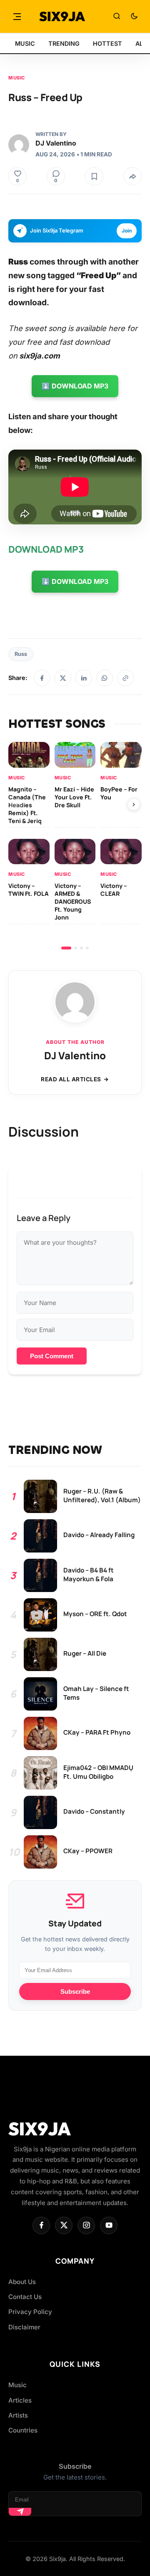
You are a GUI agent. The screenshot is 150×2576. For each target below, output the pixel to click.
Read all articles (71, 1079)
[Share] (132, 176)
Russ (21, 654)
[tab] (66, 948)
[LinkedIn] (84, 678)
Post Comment (52, 1356)
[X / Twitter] (63, 678)
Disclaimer (24, 2327)
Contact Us (25, 2297)
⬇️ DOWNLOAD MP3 (75, 386)
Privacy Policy (30, 2312)
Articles (20, 2400)
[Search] (117, 17)
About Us (22, 2282)
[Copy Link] (125, 678)
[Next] (134, 804)
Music (17, 78)
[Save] (94, 176)
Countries (23, 2430)
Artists (18, 2415)
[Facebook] (42, 678)
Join (127, 231)
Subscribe (75, 1991)
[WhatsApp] (105, 678)
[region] (75, 846)
